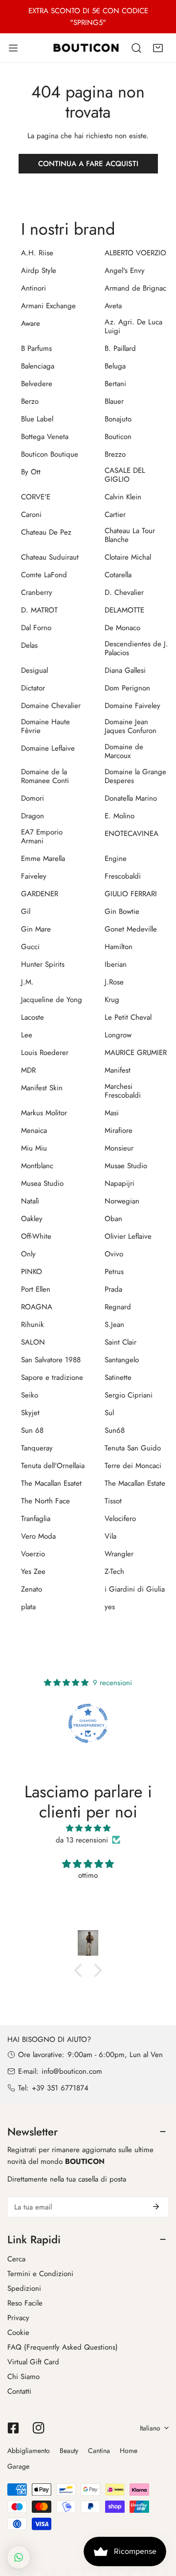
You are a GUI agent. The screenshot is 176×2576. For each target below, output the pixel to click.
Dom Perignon (127, 688)
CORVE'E (36, 497)
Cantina (99, 2451)
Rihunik (33, 1325)
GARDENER (40, 894)
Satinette (118, 1377)
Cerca (16, 2259)
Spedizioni (24, 2288)
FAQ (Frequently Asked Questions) (63, 2347)
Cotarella (118, 575)
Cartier (115, 515)
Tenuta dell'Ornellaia (53, 1466)
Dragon (33, 816)
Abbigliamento (29, 2451)
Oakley (32, 1219)
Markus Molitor (44, 1113)
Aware (31, 323)
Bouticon (118, 437)
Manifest (118, 1070)
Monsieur (119, 1148)
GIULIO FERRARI (131, 894)
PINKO (32, 1272)
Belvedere (37, 384)
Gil (26, 911)
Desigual (34, 670)
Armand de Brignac (135, 288)
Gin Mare (36, 929)
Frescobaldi (123, 876)
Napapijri (120, 1183)
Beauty (69, 2451)
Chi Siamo (23, 2377)
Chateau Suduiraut (50, 557)
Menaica (34, 1130)
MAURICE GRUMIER (136, 1053)
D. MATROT (39, 610)
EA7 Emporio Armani (42, 836)
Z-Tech (114, 1571)
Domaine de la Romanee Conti (45, 776)
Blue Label (37, 419)
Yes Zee (33, 1571)
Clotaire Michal (128, 557)
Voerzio (33, 1554)
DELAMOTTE (124, 610)
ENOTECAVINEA (132, 834)
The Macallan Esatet (51, 1483)
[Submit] (156, 2207)
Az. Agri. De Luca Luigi (133, 326)
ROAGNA (37, 1307)
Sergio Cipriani (129, 1395)
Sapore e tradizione (52, 1377)
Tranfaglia (36, 1519)
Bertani (115, 384)
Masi (112, 1113)
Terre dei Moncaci (133, 1466)
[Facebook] (13, 2428)
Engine (116, 859)
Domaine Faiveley (132, 706)
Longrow (118, 1035)
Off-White (36, 1236)
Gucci (30, 947)
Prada (113, 1289)
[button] (158, 48)
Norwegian (122, 1201)
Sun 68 (32, 1430)
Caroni (31, 515)
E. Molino (120, 816)
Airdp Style (39, 270)
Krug (112, 1000)
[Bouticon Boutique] (86, 48)
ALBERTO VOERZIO (135, 253)
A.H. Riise (37, 253)
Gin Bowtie (122, 911)
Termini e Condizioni (40, 2274)
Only (28, 1254)
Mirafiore (119, 1130)
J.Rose (114, 982)
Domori (33, 798)
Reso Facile (25, 2303)
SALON (33, 1342)
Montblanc (37, 1166)
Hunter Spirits (43, 964)
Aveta (113, 306)
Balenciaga (38, 366)
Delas (29, 645)
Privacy (18, 2318)
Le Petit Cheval (128, 1017)
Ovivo (114, 1254)
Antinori (33, 288)
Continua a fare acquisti (88, 164)
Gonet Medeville (131, 929)
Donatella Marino (131, 798)
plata (28, 1607)
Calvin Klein (123, 497)
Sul (109, 1413)
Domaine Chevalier (51, 706)
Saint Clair (121, 1342)
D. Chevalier (124, 592)
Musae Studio (126, 1166)
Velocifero (120, 1519)
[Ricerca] (136, 48)
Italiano (150, 2428)
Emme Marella (43, 859)
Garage (18, 2466)
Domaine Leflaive (48, 748)
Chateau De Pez (46, 532)
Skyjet (30, 1413)
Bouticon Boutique (50, 454)
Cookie (18, 2332)
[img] (88, 1828)
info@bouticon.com (72, 2071)
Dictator (33, 688)
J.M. (27, 982)
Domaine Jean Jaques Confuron (131, 726)
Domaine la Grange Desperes (135, 776)
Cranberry (37, 592)
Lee (27, 1035)
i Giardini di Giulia (135, 1589)
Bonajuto (118, 419)
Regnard (118, 1307)
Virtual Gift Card (33, 2362)
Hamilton (119, 947)
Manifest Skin (42, 1088)
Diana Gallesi (125, 670)
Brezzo (115, 454)
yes (110, 1607)
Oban (113, 1219)
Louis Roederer (45, 1053)
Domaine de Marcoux (124, 751)
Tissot (113, 1501)
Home (129, 2451)
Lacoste (33, 1017)
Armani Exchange (48, 306)
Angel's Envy (125, 270)
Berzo (30, 401)
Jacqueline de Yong (52, 1000)
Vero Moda (38, 1536)
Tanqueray (37, 1448)
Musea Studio (42, 1183)
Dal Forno (36, 628)
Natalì (30, 1201)
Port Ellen (36, 1289)
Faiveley (34, 876)
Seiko (30, 1395)
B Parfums (36, 348)
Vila (110, 1536)
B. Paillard (120, 348)
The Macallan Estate (135, 1483)
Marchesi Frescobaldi (123, 1091)
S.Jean (114, 1325)
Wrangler (119, 1554)
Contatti (19, 2391)
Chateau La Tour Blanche (130, 535)
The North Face (45, 1501)
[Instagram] (39, 2428)
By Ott (31, 472)
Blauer (114, 401)
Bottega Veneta (45, 437)
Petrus (114, 1272)
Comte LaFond (44, 575)
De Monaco (122, 628)
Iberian (116, 964)
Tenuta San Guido (133, 1448)
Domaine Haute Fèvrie (45, 726)
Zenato (32, 1589)
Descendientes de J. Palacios (136, 648)
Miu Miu (34, 1148)
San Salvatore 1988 (51, 1360)
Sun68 (115, 1430)
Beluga (115, 366)
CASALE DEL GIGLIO (125, 475)
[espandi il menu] (13, 48)
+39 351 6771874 (60, 2088)
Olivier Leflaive (128, 1236)
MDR (28, 1070)
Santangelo (122, 1360)
